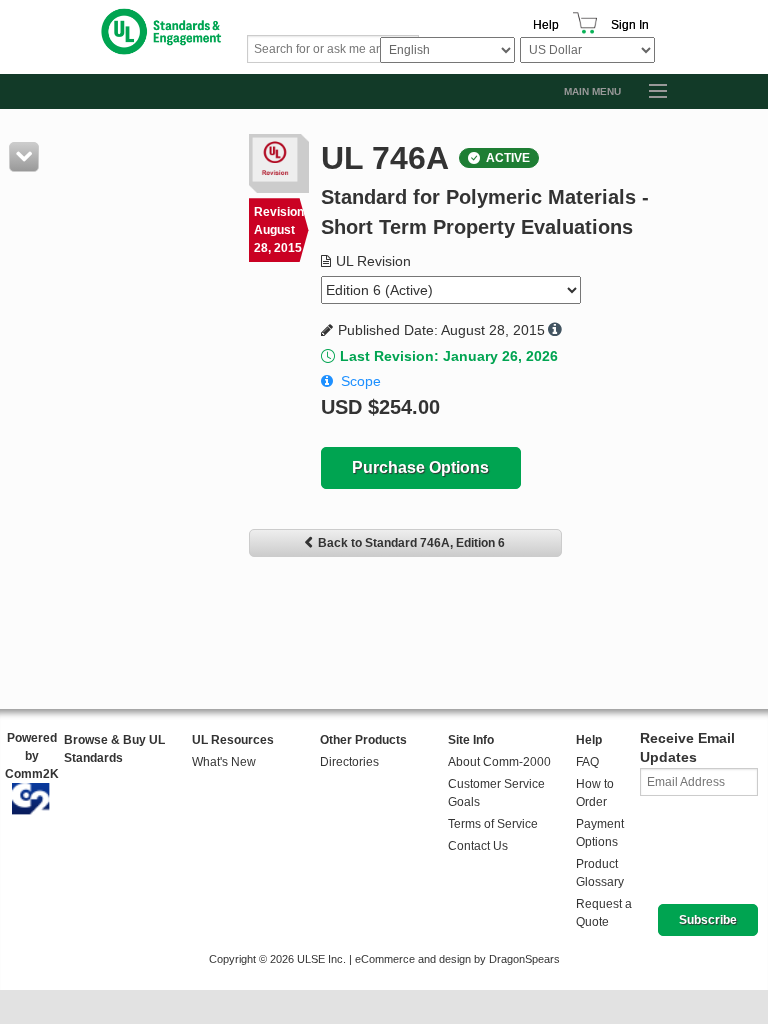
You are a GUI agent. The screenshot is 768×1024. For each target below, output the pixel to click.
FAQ (587, 762)
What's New (224, 762)
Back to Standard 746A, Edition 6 (411, 543)
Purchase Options (420, 467)
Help (546, 25)
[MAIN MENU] (649, 92)
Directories (349, 762)
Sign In (630, 25)
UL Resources (233, 740)
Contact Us (478, 846)
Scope (361, 381)
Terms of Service (493, 824)
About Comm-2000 (499, 762)
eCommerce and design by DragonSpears (457, 959)
